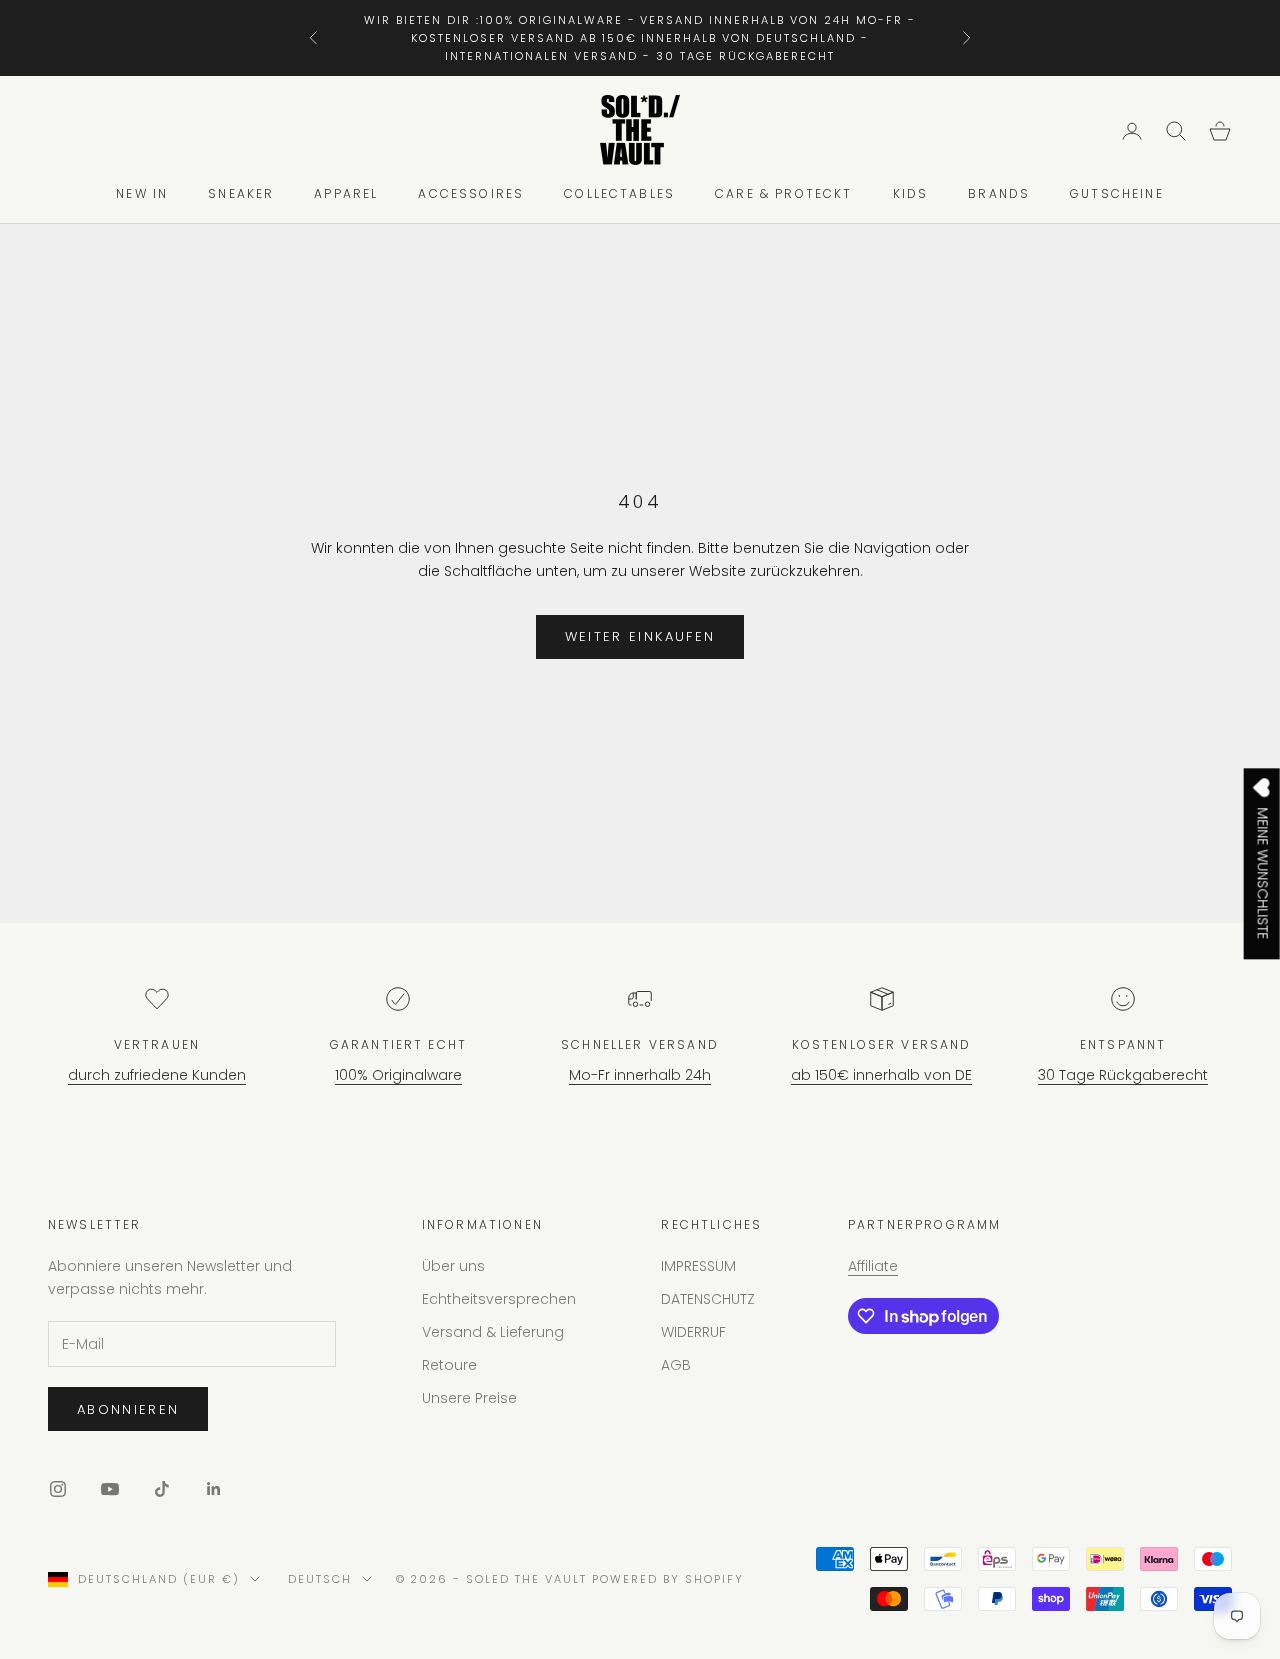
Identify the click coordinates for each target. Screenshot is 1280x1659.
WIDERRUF (693, 1332)
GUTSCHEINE (1117, 194)
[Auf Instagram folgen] (58, 1489)
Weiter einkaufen (640, 636)
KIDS (911, 194)
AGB (676, 1365)
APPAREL (346, 194)
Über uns (453, 1266)
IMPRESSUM (698, 1266)
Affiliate (873, 1266)
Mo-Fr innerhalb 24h (640, 1075)
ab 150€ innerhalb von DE (881, 1075)
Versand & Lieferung (493, 1332)
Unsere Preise (469, 1398)
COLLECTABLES (619, 194)
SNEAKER (241, 194)
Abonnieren (128, 1409)
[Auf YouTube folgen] (110, 1489)
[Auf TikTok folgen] (162, 1489)
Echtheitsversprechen (499, 1299)
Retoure (449, 1365)
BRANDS (999, 194)
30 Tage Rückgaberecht (1123, 1075)
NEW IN (142, 194)
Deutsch (320, 1579)
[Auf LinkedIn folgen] (214, 1489)
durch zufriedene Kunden (157, 1075)
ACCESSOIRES (471, 194)
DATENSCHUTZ (708, 1299)
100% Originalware (398, 1075)
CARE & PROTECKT (783, 194)
